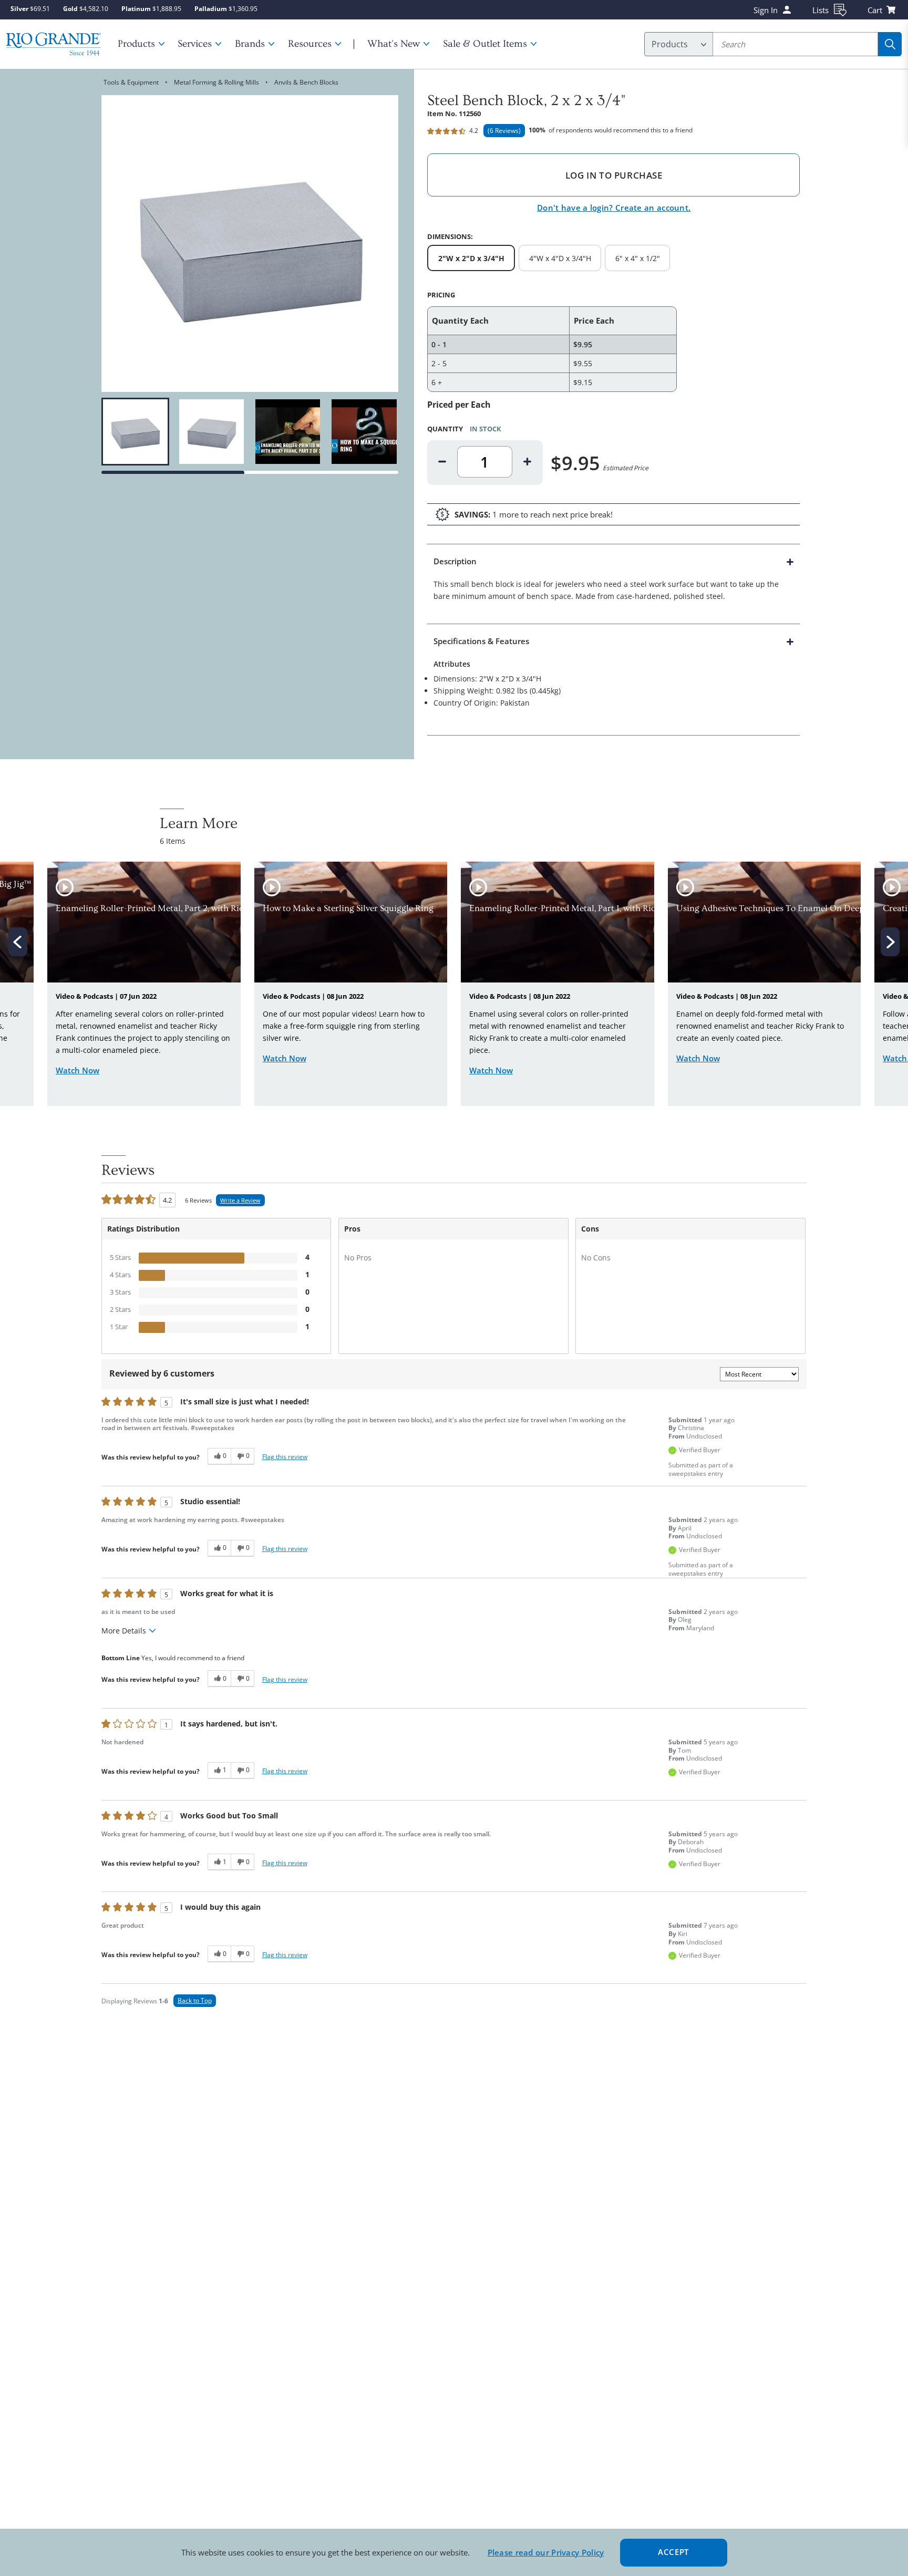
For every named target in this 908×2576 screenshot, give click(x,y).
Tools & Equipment (131, 82)
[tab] (614, 584)
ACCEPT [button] (673, 2552)
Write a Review (240, 1200)
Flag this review (285, 1457)
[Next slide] (890, 942)
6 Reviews (504, 131)
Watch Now (78, 1070)
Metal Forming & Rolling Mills (216, 82)
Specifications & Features (481, 641)
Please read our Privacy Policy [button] (546, 2552)
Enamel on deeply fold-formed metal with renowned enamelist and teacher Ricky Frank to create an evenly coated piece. (760, 1026)
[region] (250, 432)
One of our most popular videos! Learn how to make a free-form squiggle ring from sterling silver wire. (344, 1026)
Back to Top (195, 2000)
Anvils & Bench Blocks (306, 82)
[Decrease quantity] (442, 462)
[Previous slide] (18, 942)
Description (455, 561)
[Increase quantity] (528, 462)
